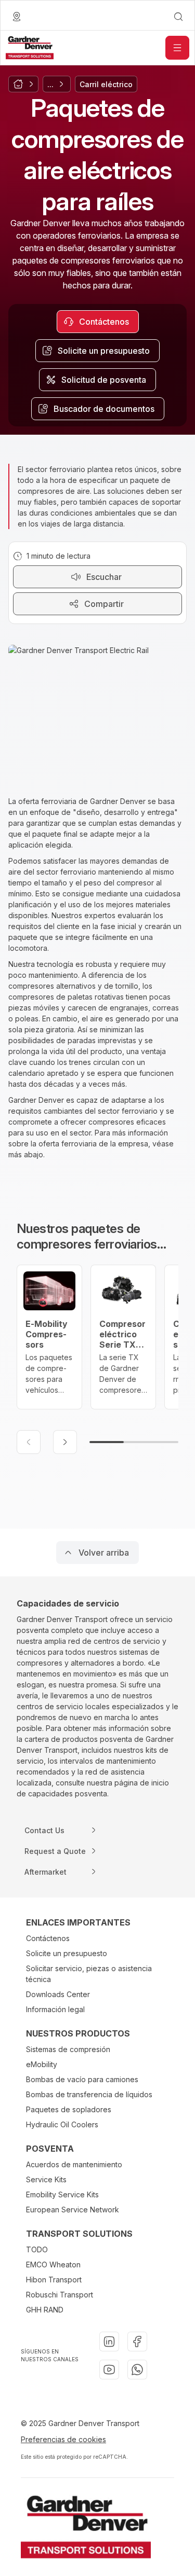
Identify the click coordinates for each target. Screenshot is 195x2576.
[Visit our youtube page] (109, 2370)
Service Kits (46, 2179)
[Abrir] (177, 48)
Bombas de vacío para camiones (82, 2079)
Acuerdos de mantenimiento (74, 2164)
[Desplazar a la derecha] (65, 1442)
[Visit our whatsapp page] (137, 2370)
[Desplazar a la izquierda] (29, 1442)
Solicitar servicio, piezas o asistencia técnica (89, 1974)
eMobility (42, 2064)
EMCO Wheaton (53, 2265)
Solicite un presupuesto (67, 1953)
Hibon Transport (54, 2280)
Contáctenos (48, 1938)
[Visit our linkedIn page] (109, 2342)
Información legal (55, 2009)
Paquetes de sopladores (69, 2109)
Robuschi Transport (60, 2295)
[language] (17, 17)
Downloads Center (58, 1994)
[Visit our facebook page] (137, 2342)
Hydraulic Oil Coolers (62, 2124)
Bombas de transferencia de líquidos (89, 2094)
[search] (178, 17)
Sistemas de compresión (68, 2049)
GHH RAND (45, 2310)
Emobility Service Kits (62, 2194)
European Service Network (73, 2210)
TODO (37, 2249)
